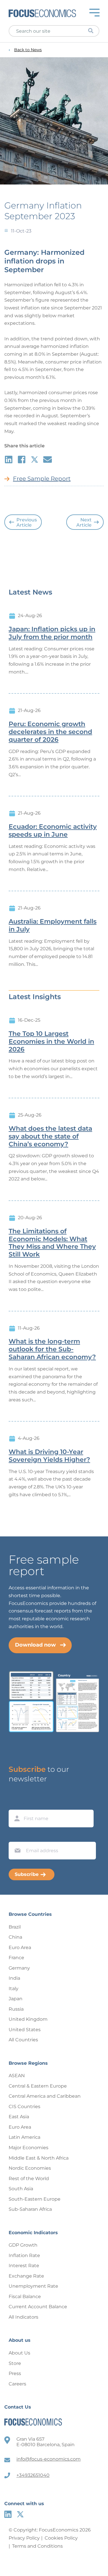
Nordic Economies (30, 2168)
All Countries (23, 2040)
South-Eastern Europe (35, 2199)
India (14, 1978)
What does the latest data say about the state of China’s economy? (50, 1136)
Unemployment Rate (33, 2286)
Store (15, 2363)
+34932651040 (33, 2475)
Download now (35, 1645)
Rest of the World (29, 2179)
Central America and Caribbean (45, 2096)
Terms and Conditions (37, 2546)
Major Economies (29, 2148)
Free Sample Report (42, 479)
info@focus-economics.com (49, 2459)
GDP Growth (23, 2245)
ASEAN (17, 2076)
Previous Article (27, 522)
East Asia (19, 2117)
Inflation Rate (24, 2255)
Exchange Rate (26, 2276)
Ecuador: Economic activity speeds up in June (53, 831)
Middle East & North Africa (39, 2158)
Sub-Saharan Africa (30, 2209)
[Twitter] (20, 2514)
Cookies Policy (61, 2538)
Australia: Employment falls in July (53, 926)
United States (25, 2030)
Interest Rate (24, 2266)
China (15, 1937)
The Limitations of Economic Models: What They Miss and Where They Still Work (52, 1243)
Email (16, 1836)
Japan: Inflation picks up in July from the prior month (52, 633)
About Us (19, 2353)
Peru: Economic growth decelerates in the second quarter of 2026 (50, 732)
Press (15, 2373)
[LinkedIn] (8, 2514)
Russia (16, 2009)
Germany (19, 1968)
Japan (16, 1999)
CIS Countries (24, 2107)
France (16, 1958)
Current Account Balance (38, 2307)
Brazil (15, 1927)
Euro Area (20, 1947)
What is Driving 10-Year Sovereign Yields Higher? (49, 1456)
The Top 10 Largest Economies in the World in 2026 (51, 1042)
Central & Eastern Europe (38, 2086)
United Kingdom (28, 2019)
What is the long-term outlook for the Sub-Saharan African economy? (52, 1349)
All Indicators (23, 2317)
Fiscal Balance (25, 2297)
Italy (14, 1989)
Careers (17, 2384)
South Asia (21, 2189)
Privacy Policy (24, 2538)
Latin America (24, 2137)
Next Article (84, 522)
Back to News (28, 50)
